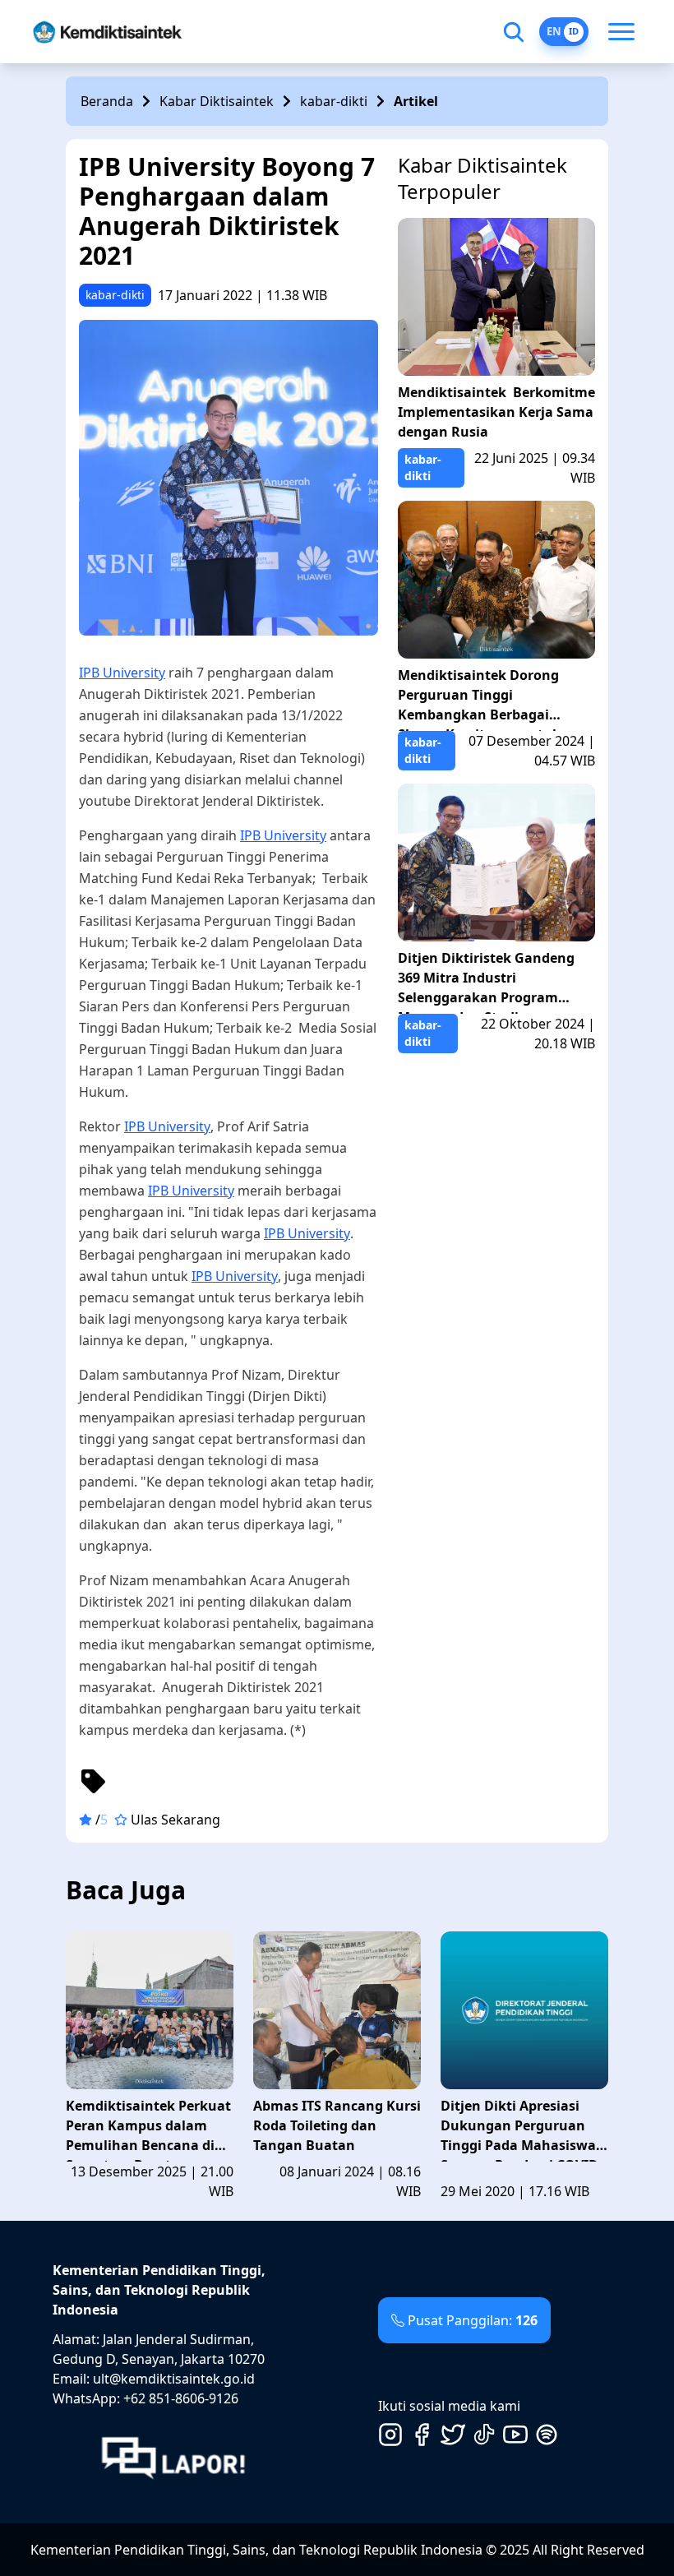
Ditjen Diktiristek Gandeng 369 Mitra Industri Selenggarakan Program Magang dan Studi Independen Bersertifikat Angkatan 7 (486, 981)
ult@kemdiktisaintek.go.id (174, 2379)
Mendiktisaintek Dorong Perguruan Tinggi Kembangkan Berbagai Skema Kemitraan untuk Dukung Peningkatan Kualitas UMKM (479, 698)
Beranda (107, 101)
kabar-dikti (334, 101)
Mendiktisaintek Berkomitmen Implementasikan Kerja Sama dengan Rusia (496, 412)
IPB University (122, 673)
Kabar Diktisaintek (217, 101)
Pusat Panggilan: (473, 2320)
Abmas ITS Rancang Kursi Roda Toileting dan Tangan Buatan (337, 2125)
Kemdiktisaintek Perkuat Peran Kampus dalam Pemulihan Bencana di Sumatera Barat (148, 2129)
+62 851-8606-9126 (181, 2398)
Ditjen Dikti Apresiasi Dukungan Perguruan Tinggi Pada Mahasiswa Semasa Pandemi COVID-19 (522, 2129)
